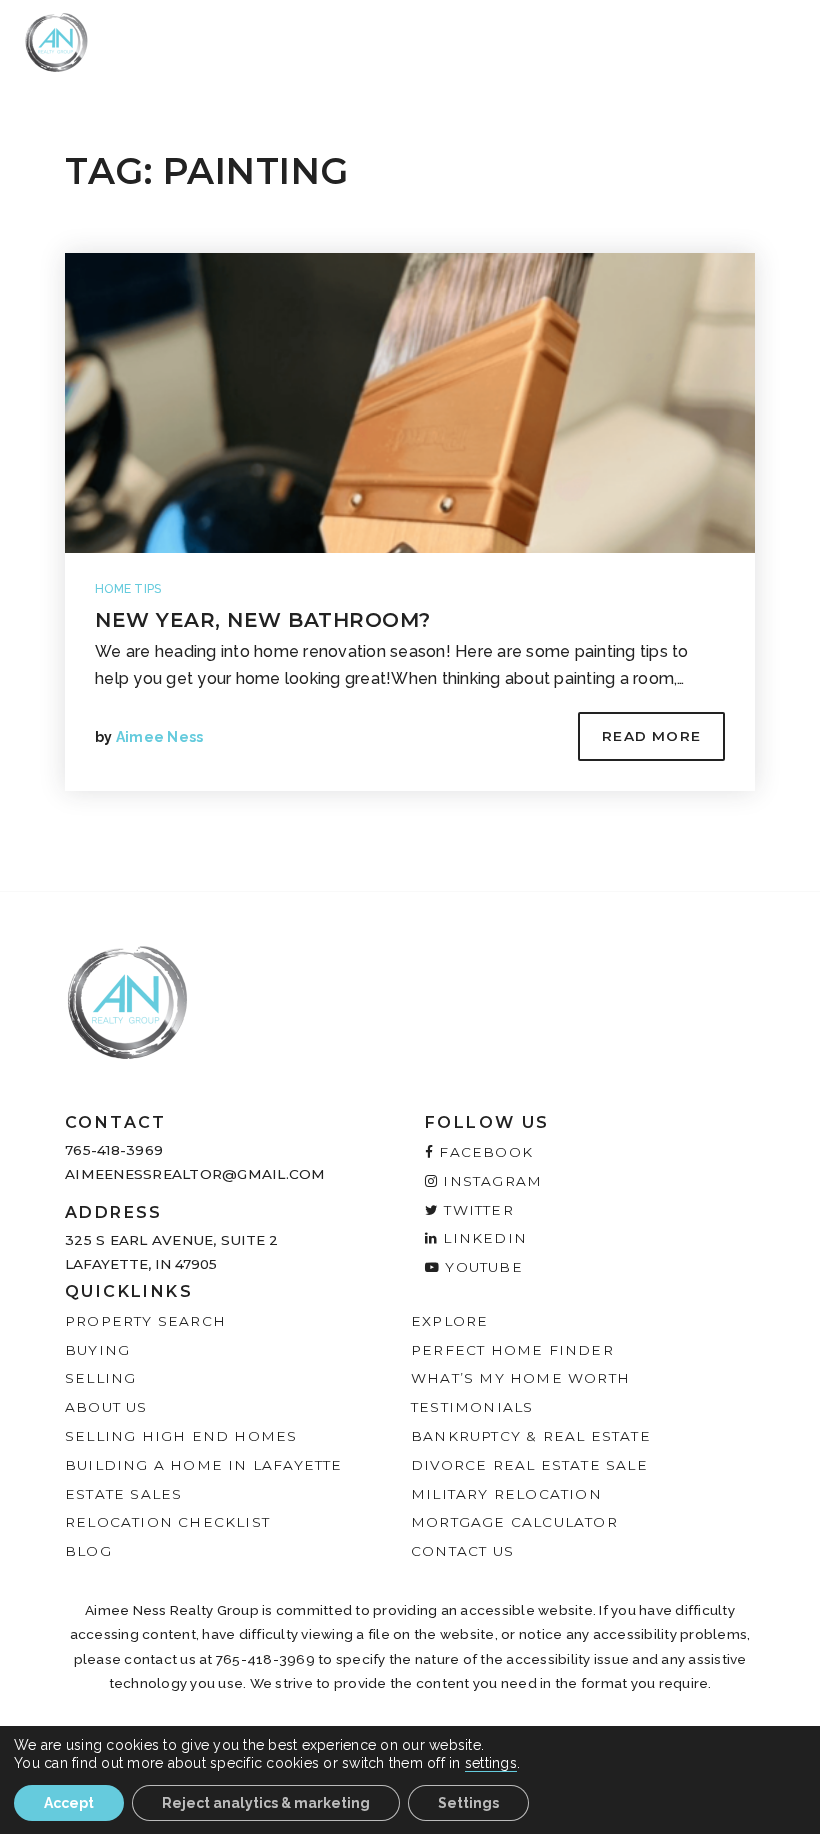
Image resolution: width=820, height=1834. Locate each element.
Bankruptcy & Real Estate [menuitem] (531, 1436)
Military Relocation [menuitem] (506, 1494)
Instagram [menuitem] (490, 1181)
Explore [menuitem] (449, 1321)
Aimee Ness (160, 737)
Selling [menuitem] (100, 1378)
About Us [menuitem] (106, 1407)
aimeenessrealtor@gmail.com (195, 1174)
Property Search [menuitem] (145, 1321)
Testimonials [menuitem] (472, 1407)
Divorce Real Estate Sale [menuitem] (529, 1465)
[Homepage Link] (56, 41)
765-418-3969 (114, 1150)
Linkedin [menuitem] (482, 1238)
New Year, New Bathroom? (263, 620)
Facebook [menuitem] (483, 1152)
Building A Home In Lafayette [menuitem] (204, 1465)
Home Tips (128, 589)
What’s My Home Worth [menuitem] (520, 1378)
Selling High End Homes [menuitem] (181, 1436)
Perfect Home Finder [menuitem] (512, 1350)
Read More (651, 736)
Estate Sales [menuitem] (123, 1494)
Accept (69, 1803)
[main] (410, 445)
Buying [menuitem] (97, 1350)
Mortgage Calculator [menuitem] (514, 1522)
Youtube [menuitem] (481, 1267)
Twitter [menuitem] (476, 1210)
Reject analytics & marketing (266, 1803)
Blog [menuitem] (88, 1551)
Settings (468, 1803)
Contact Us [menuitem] (462, 1551)
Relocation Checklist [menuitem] (167, 1522)
